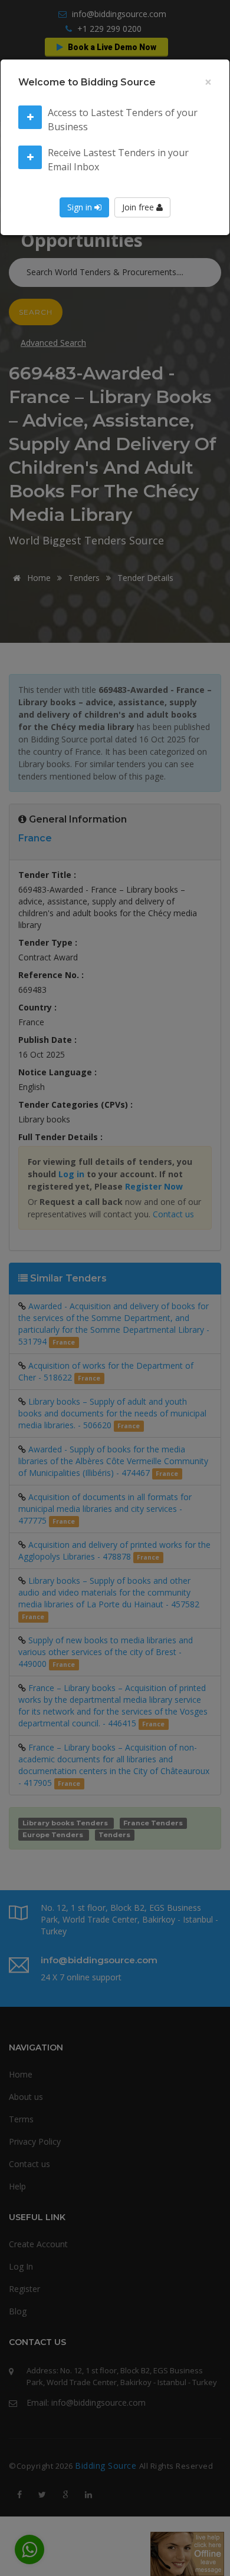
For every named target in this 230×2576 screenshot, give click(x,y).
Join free (139, 207)
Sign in (81, 207)
